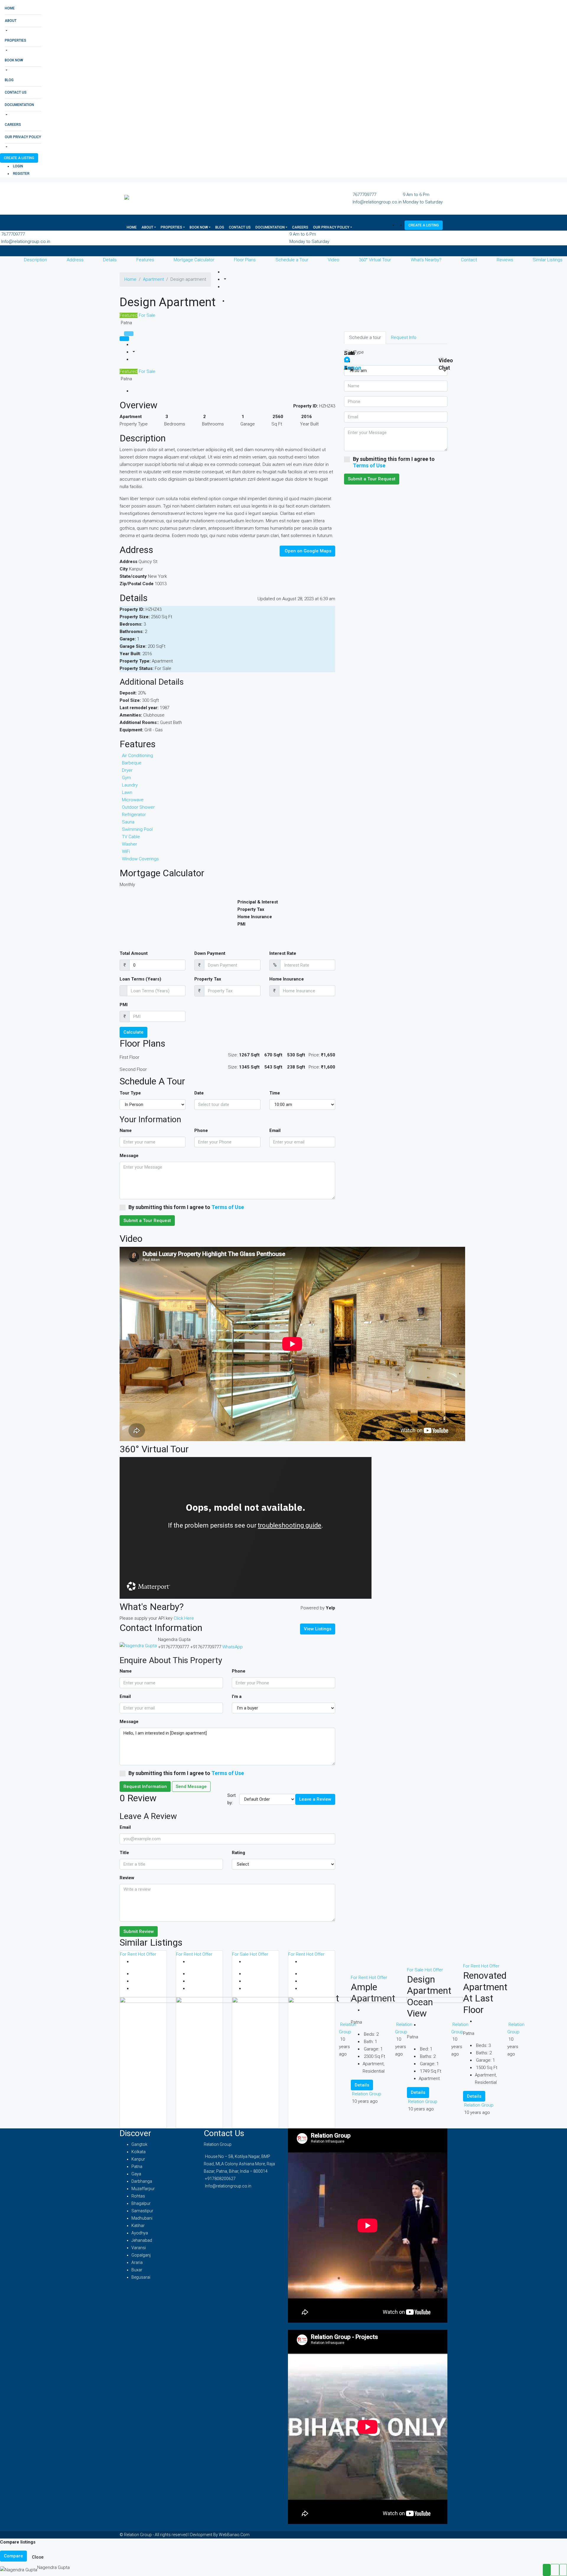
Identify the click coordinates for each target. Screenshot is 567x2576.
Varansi (139, 2248)
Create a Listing (19, 158)
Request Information (145, 1787)
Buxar (137, 2270)
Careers (13, 125)
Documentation (19, 105)
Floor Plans (245, 260)
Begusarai (141, 2277)
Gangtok (139, 2144)
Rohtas (138, 2196)
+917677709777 (173, 1647)
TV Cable (131, 837)
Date (199, 1093)
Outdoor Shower (138, 807)
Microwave (133, 800)
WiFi (126, 851)
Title (124, 1853)
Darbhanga (142, 2181)
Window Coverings (140, 859)
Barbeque (132, 763)
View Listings (318, 1629)
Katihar (138, 2226)
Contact (469, 260)
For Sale (146, 315)
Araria (137, 2262)
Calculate (133, 1032)
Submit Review (139, 1931)
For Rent (129, 1954)
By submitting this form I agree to (186, 1207)
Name (126, 1130)
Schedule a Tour (292, 260)
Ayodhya (140, 2233)
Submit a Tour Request (147, 1221)
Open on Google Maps (308, 551)
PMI (124, 1005)
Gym (126, 778)
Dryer (127, 770)
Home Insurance (287, 979)
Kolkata (139, 2152)
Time (275, 1093)
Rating (238, 1853)
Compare (13, 2556)
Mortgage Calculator (194, 260)
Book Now (14, 60)
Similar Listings (548, 260)
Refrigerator (134, 815)
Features (145, 260)
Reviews (505, 260)
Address (75, 260)
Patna (137, 2166)
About (11, 21)
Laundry (130, 785)
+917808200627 (220, 2179)
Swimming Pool (137, 829)
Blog (9, 80)
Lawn (127, 792)
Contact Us (16, 92)
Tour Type (130, 1093)
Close (38, 2557)
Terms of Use (228, 1207)
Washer (129, 844)
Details (110, 260)
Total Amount (134, 953)
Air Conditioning (137, 756)
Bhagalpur (141, 2203)
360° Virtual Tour (375, 260)
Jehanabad (142, 2240)
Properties (16, 40)
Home (10, 8)
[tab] (129, 334)
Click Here (184, 1618)
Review (127, 1878)
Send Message (191, 1787)
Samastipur (142, 2211)
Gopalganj (141, 2255)
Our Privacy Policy (23, 137)
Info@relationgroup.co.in (377, 202)
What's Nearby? (426, 260)
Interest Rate (283, 953)
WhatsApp (233, 1647)
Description (35, 260)
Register (21, 174)
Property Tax (208, 979)
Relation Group (479, 2105)
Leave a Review (315, 1799)
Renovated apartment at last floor (485, 1992)
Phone (201, 1130)
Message (129, 1156)
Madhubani (142, 2218)
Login (18, 166)
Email (275, 1130)
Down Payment (210, 953)
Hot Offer (147, 1954)
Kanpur (138, 2159)
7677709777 (364, 195)
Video (334, 260)
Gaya (136, 2174)
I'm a (237, 1696)
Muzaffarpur (143, 2189)
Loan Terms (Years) (140, 979)
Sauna (128, 822)
